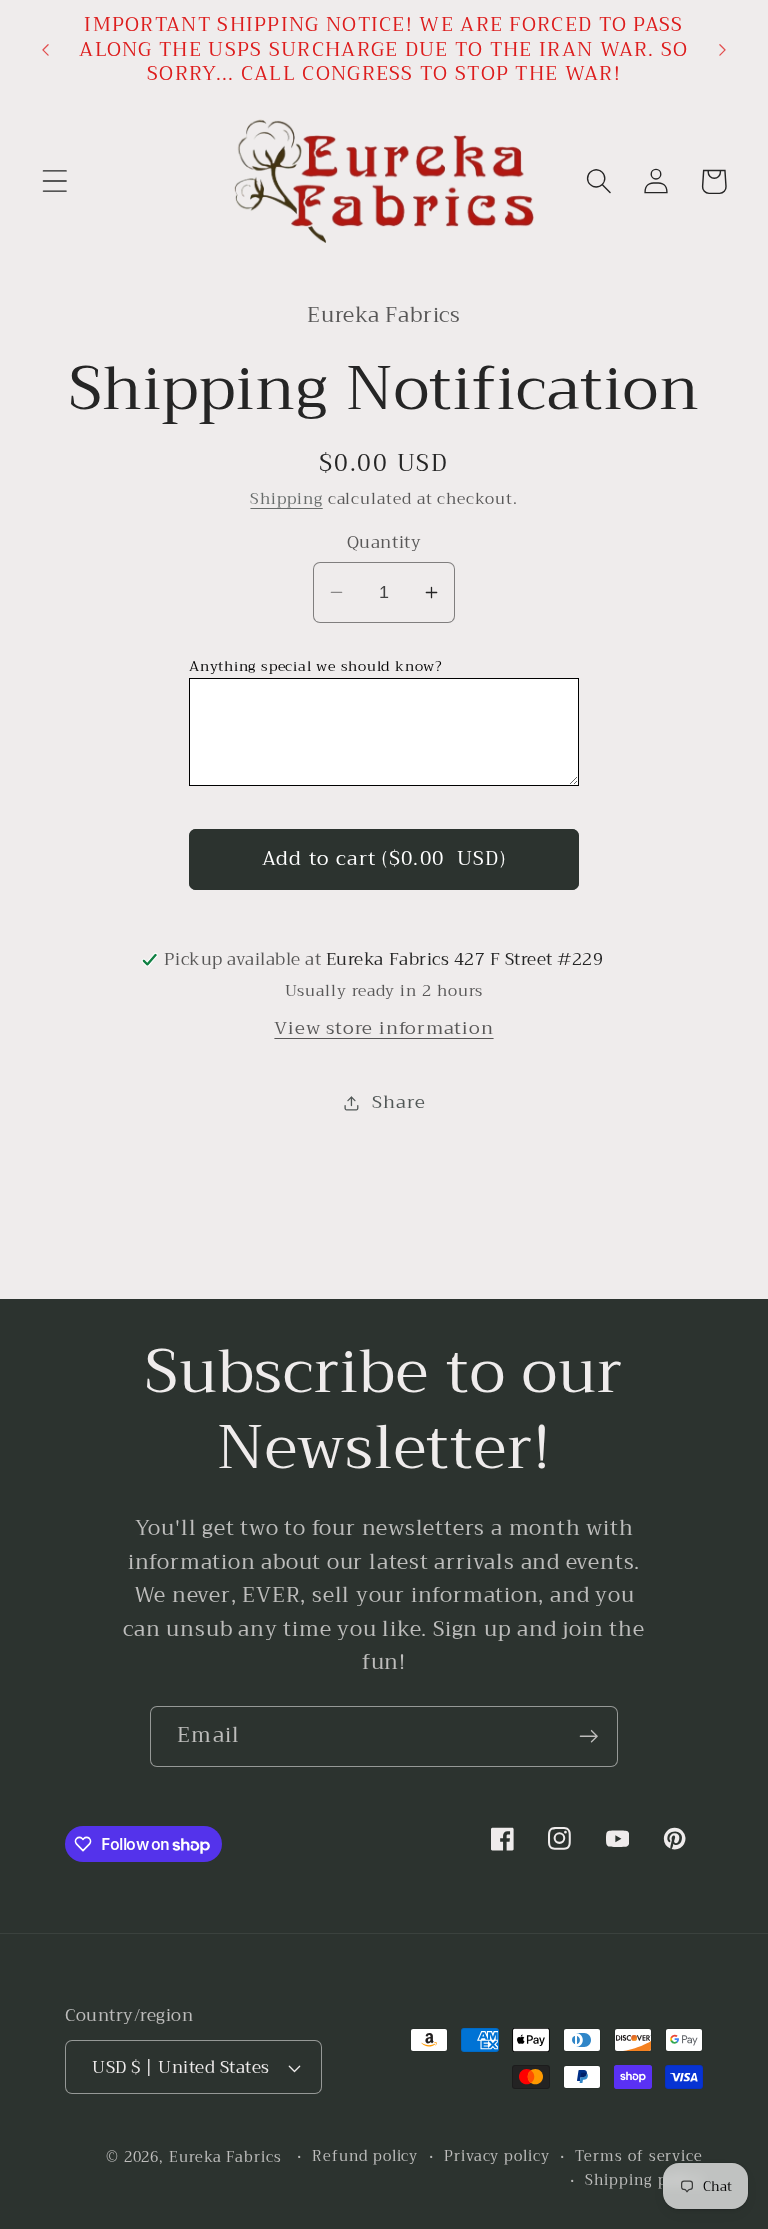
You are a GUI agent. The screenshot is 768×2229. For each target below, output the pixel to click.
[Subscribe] (588, 1736)
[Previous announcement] (45, 50)
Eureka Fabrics (225, 2157)
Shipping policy (644, 2181)
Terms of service (639, 2157)
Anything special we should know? (316, 666)
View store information (383, 1028)
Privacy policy (497, 2157)
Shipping (286, 498)
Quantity (384, 542)
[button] (54, 181)
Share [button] (398, 1102)
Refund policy (365, 2157)
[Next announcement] (723, 50)
